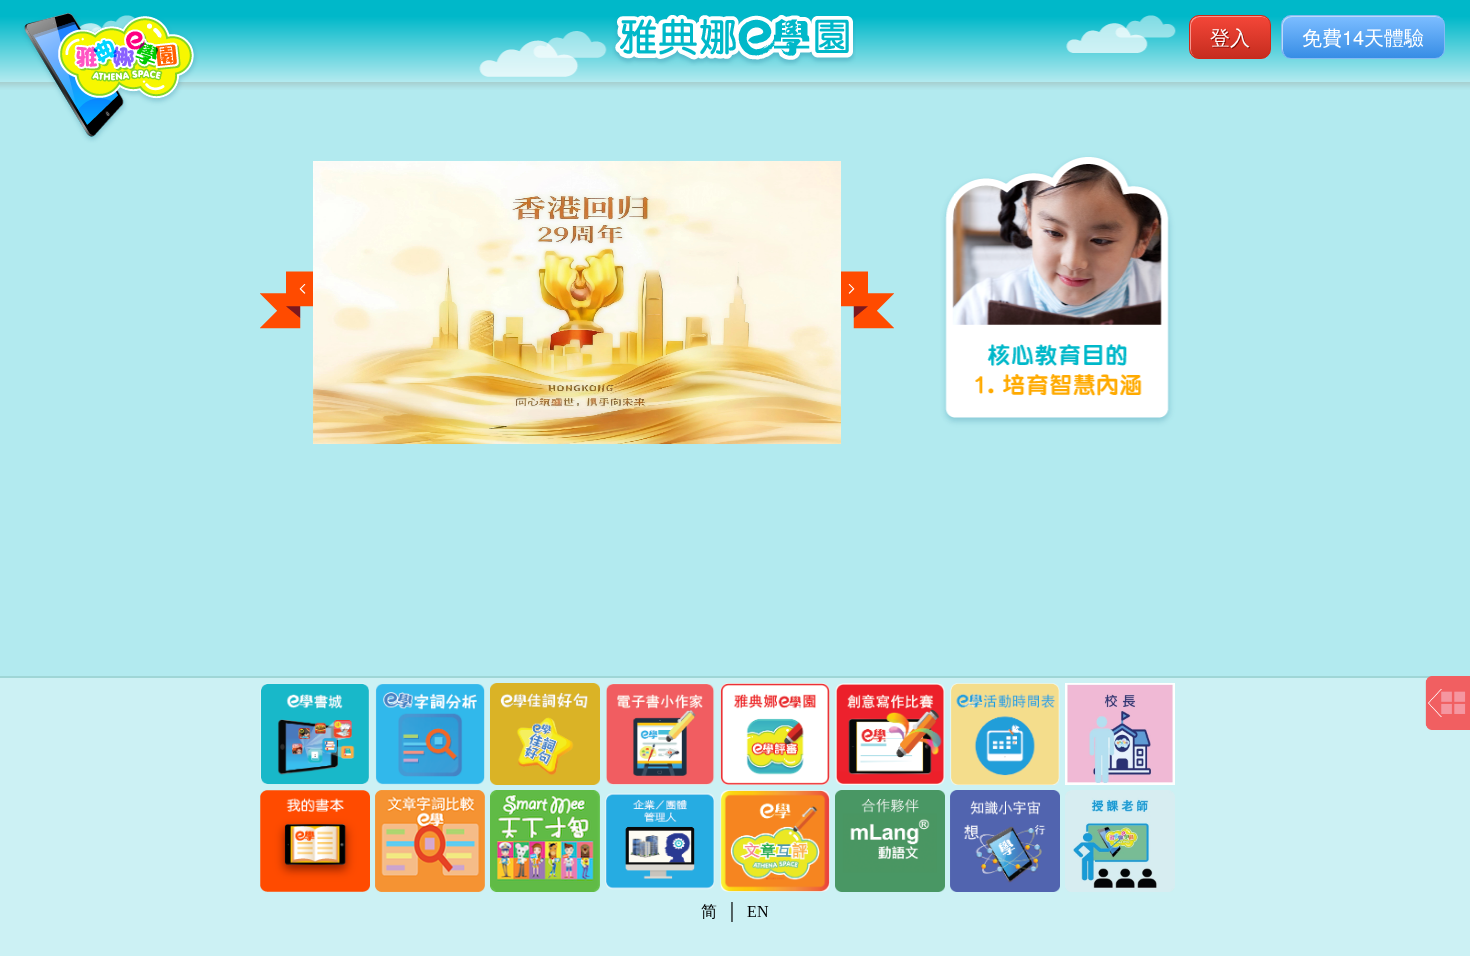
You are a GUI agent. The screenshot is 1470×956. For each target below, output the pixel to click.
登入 (1230, 36)
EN (758, 911)
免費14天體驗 (1363, 36)
